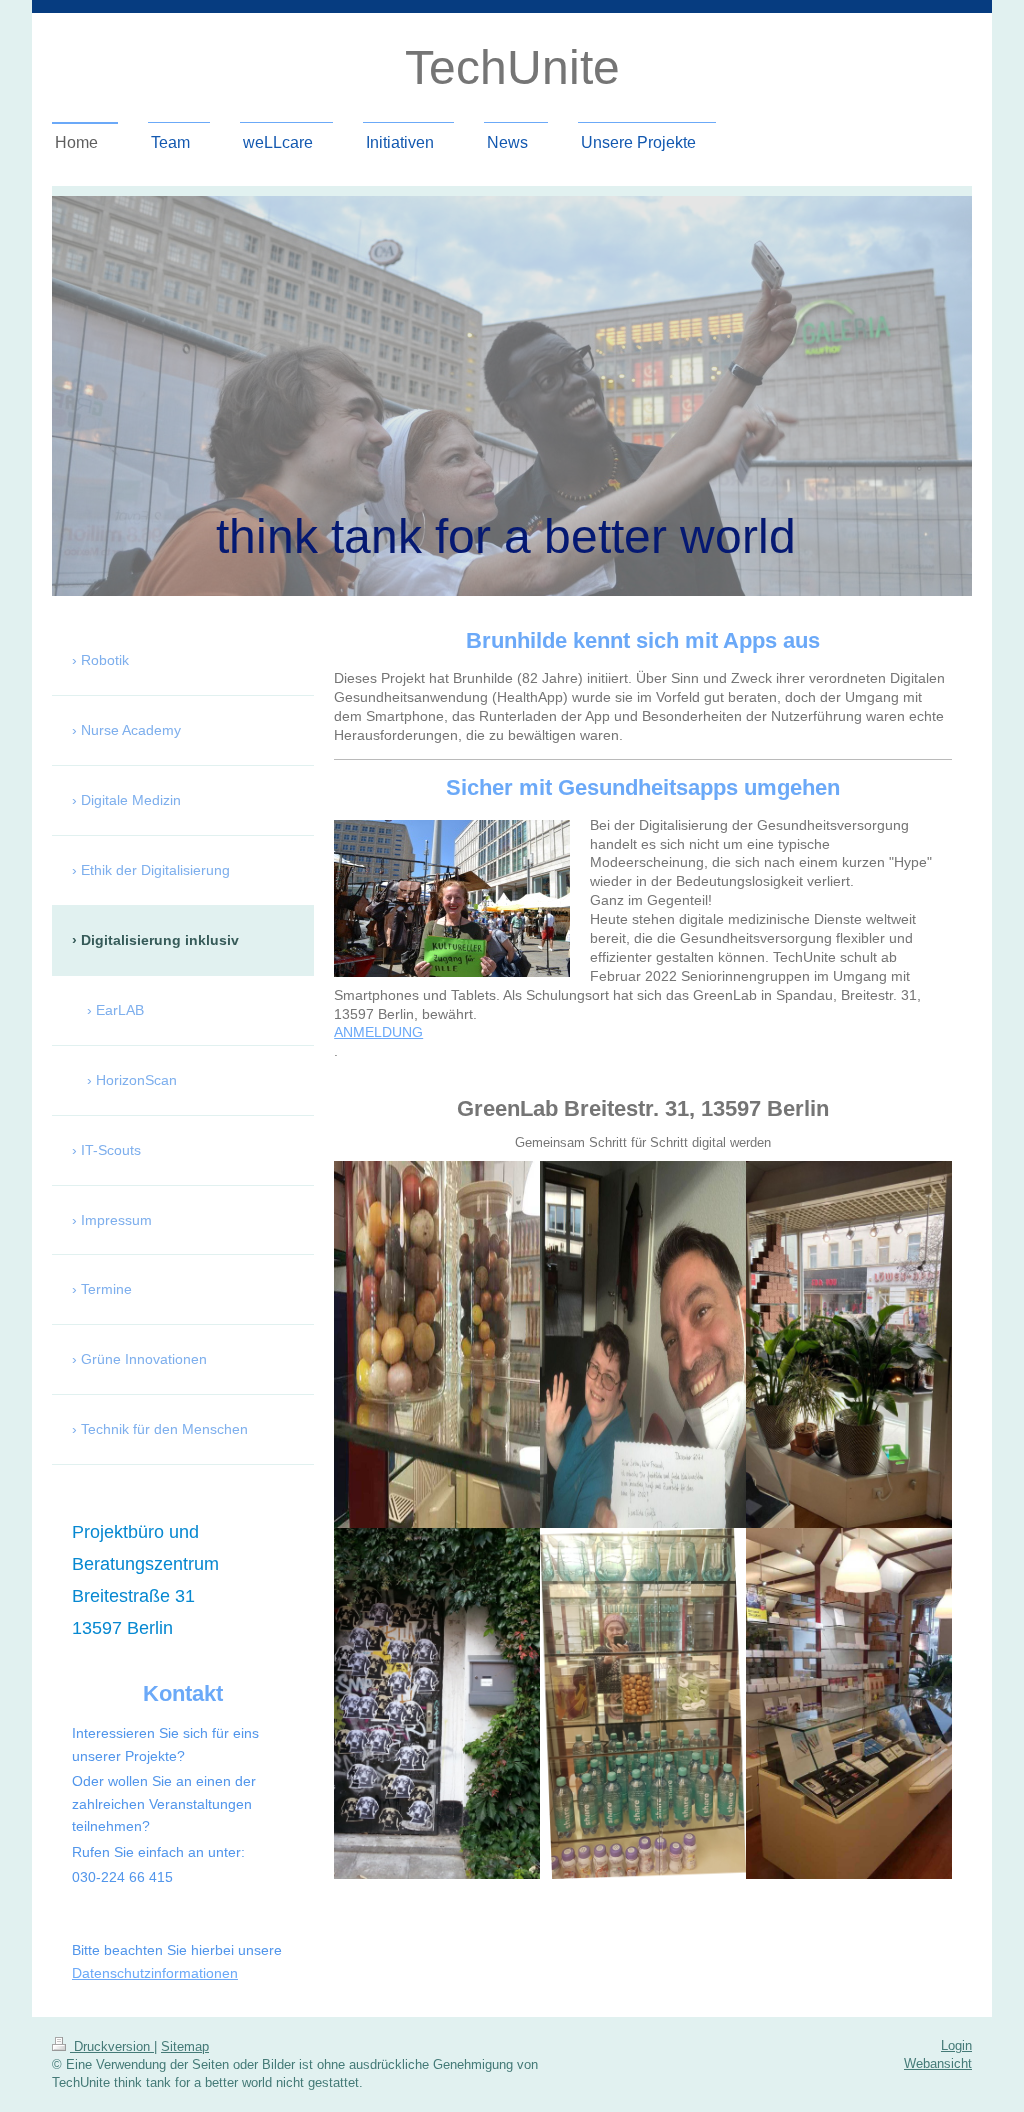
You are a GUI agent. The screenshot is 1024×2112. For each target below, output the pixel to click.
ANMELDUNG (378, 1032)
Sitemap (185, 2046)
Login (956, 2045)
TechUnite (512, 67)
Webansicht (938, 2063)
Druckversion (112, 2046)
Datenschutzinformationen (155, 1973)
